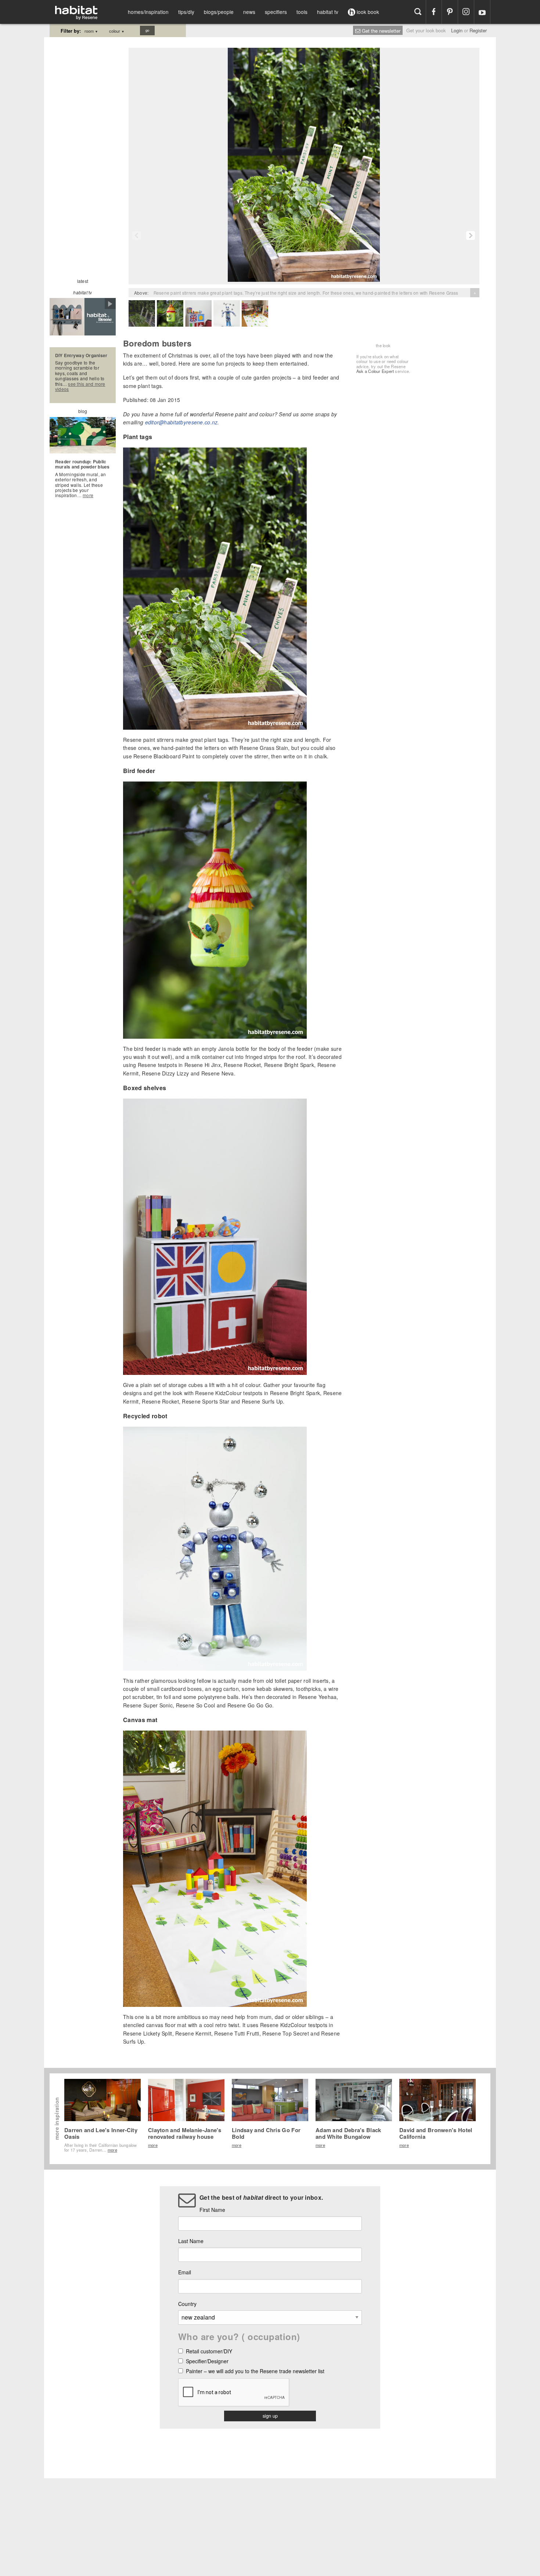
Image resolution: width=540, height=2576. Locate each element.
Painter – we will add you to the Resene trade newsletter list (255, 2372)
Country (187, 2304)
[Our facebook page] (434, 12)
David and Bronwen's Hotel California (436, 2133)
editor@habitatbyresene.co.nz (181, 422)
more (88, 495)
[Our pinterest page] (450, 12)
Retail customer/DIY (209, 2352)
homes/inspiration (148, 12)
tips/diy (186, 12)
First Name (212, 2210)
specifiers (276, 12)
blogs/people (219, 12)
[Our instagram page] (466, 12)
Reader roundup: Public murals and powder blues (82, 464)
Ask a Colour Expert (375, 371)
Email (185, 2272)
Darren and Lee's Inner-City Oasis (101, 2133)
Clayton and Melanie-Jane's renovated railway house (185, 2133)
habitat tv (328, 12)
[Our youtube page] (482, 12)
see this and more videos (80, 386)
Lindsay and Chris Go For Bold (266, 2133)
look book (367, 12)
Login (457, 30)
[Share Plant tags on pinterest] (374, 54)
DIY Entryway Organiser (81, 355)
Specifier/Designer (207, 2362)
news (249, 12)
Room (91, 31)
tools (302, 12)
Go (147, 30)
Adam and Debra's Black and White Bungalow (348, 2133)
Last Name (191, 2241)
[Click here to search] (418, 12)
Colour (117, 31)
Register (478, 30)
